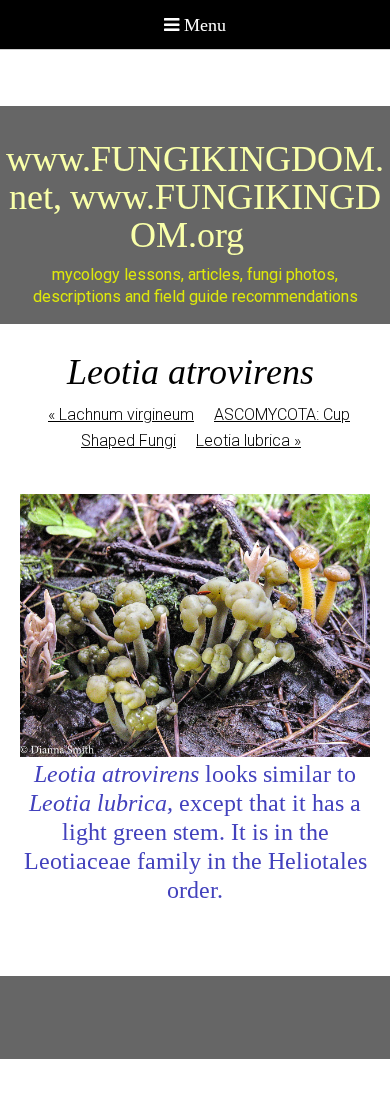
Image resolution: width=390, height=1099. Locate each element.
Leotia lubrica (248, 440)
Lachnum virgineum (121, 414)
